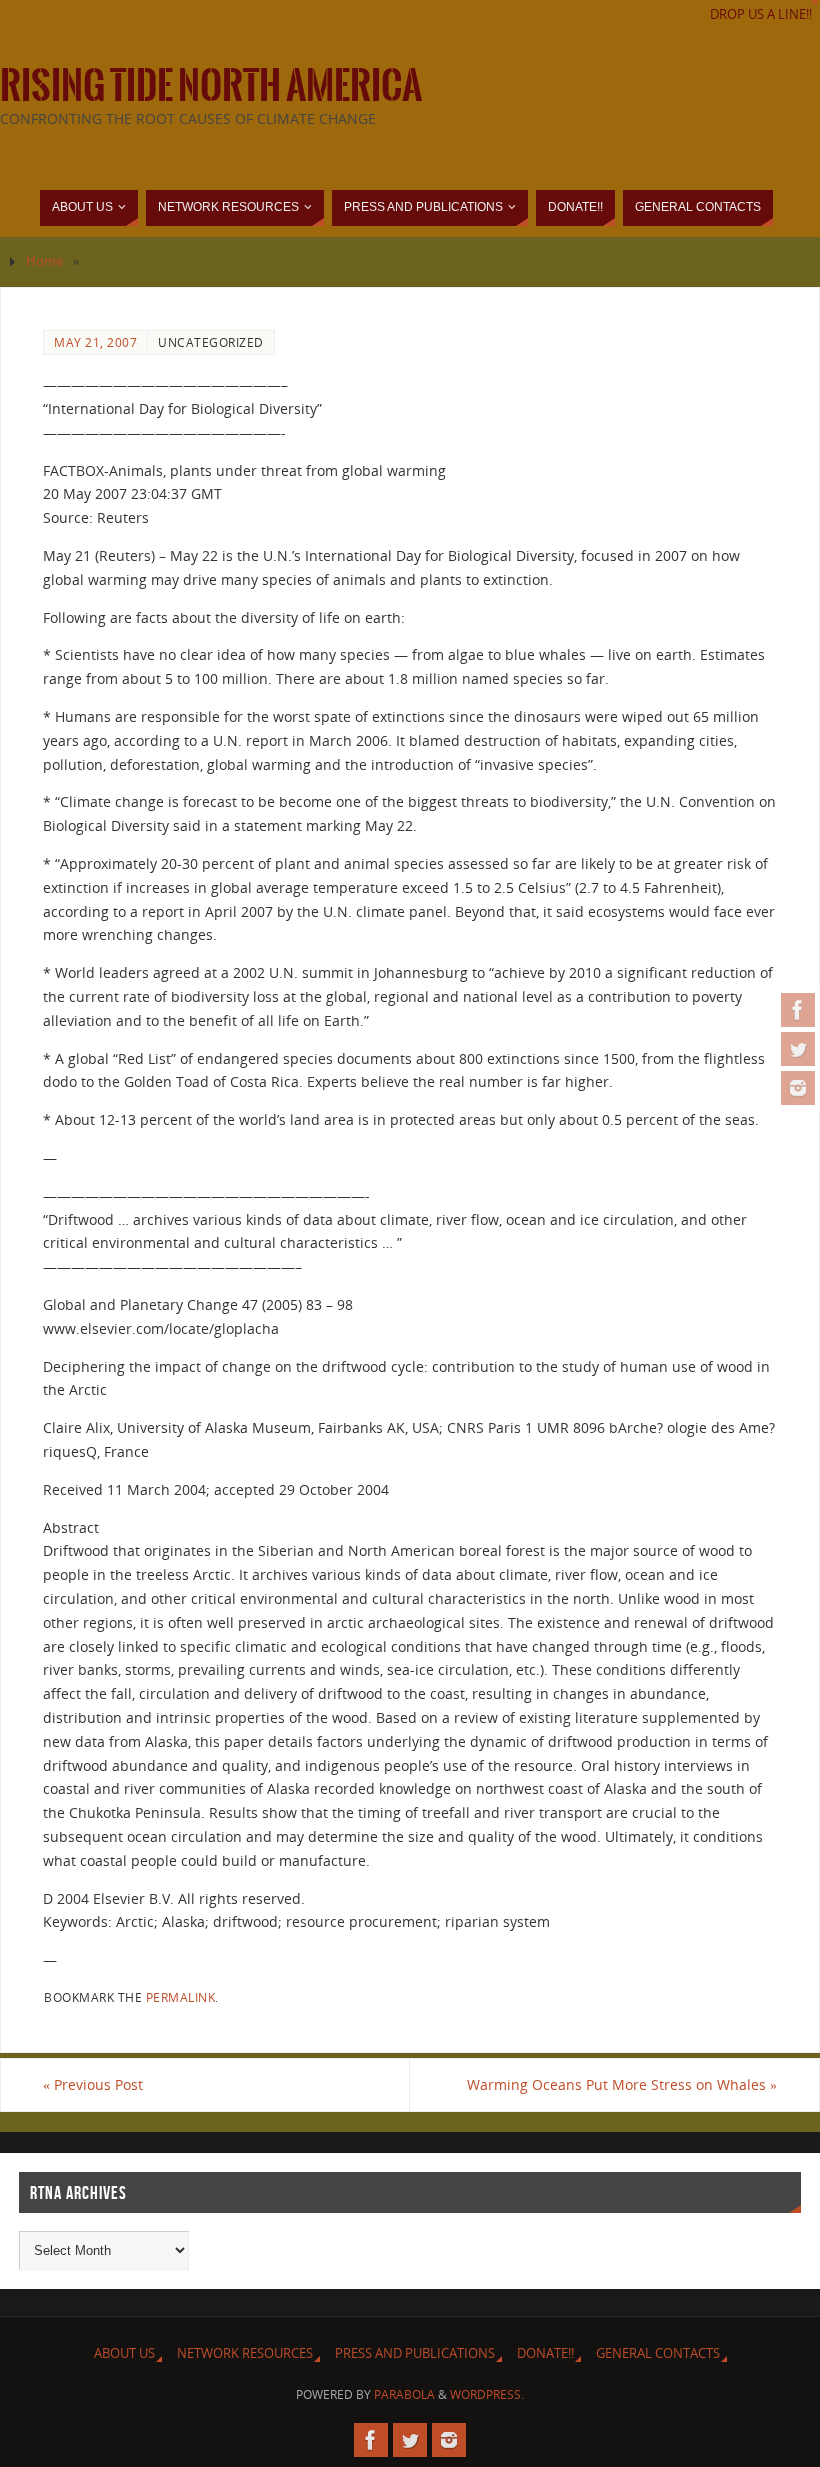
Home (44, 261)
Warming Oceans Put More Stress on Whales (622, 2084)
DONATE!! (545, 2353)
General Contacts (658, 2353)
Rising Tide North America (211, 86)
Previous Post (93, 2084)
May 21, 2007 (95, 342)
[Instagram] (798, 1088)
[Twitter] (798, 1049)
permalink (181, 1997)
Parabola (404, 2394)
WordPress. (487, 2394)
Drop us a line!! (761, 14)
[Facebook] (798, 1010)
